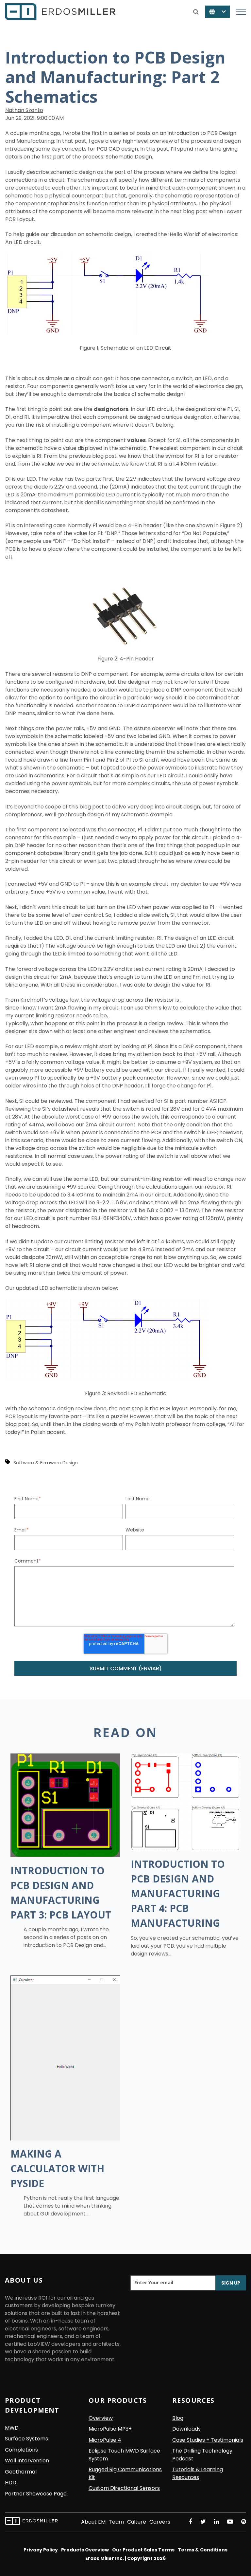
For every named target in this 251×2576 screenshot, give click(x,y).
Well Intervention (27, 2461)
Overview (101, 2418)
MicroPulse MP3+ (110, 2429)
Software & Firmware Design (46, 1463)
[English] (218, 12)
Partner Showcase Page (36, 2494)
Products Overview (85, 2550)
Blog (178, 2418)
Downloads (186, 2429)
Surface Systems (26, 2439)
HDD (11, 2483)
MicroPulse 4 (105, 2440)
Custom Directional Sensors (124, 2488)
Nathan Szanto (24, 110)
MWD (12, 2428)
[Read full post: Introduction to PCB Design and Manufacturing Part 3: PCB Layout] (65, 1855)
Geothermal (21, 2472)
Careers (160, 2522)
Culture (137, 2522)
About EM (93, 2522)
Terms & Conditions (203, 2550)
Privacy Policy (41, 2550)
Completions (21, 2450)
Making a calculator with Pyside (57, 2168)
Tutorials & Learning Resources (198, 2473)
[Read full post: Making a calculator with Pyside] (65, 2139)
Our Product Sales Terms (143, 2550)
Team (116, 2522)
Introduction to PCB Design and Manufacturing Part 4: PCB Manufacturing (178, 1893)
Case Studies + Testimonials (208, 2440)
